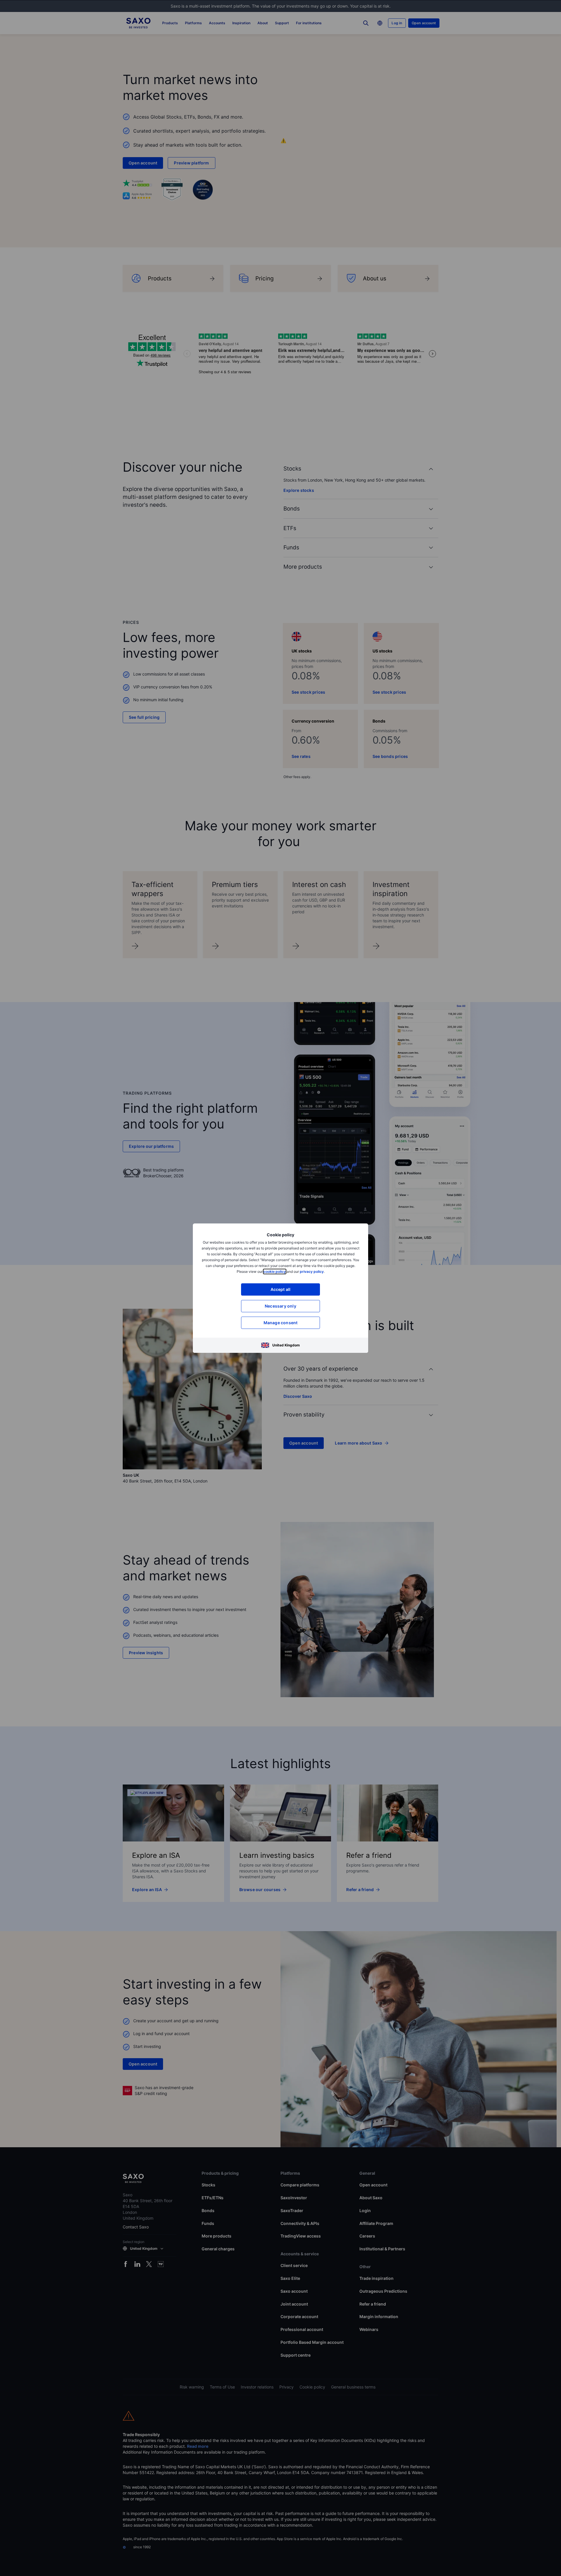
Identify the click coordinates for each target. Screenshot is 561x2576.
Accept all (281, 1289)
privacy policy (312, 1271)
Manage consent (281, 1323)
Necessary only (280, 1306)
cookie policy (275, 1271)
